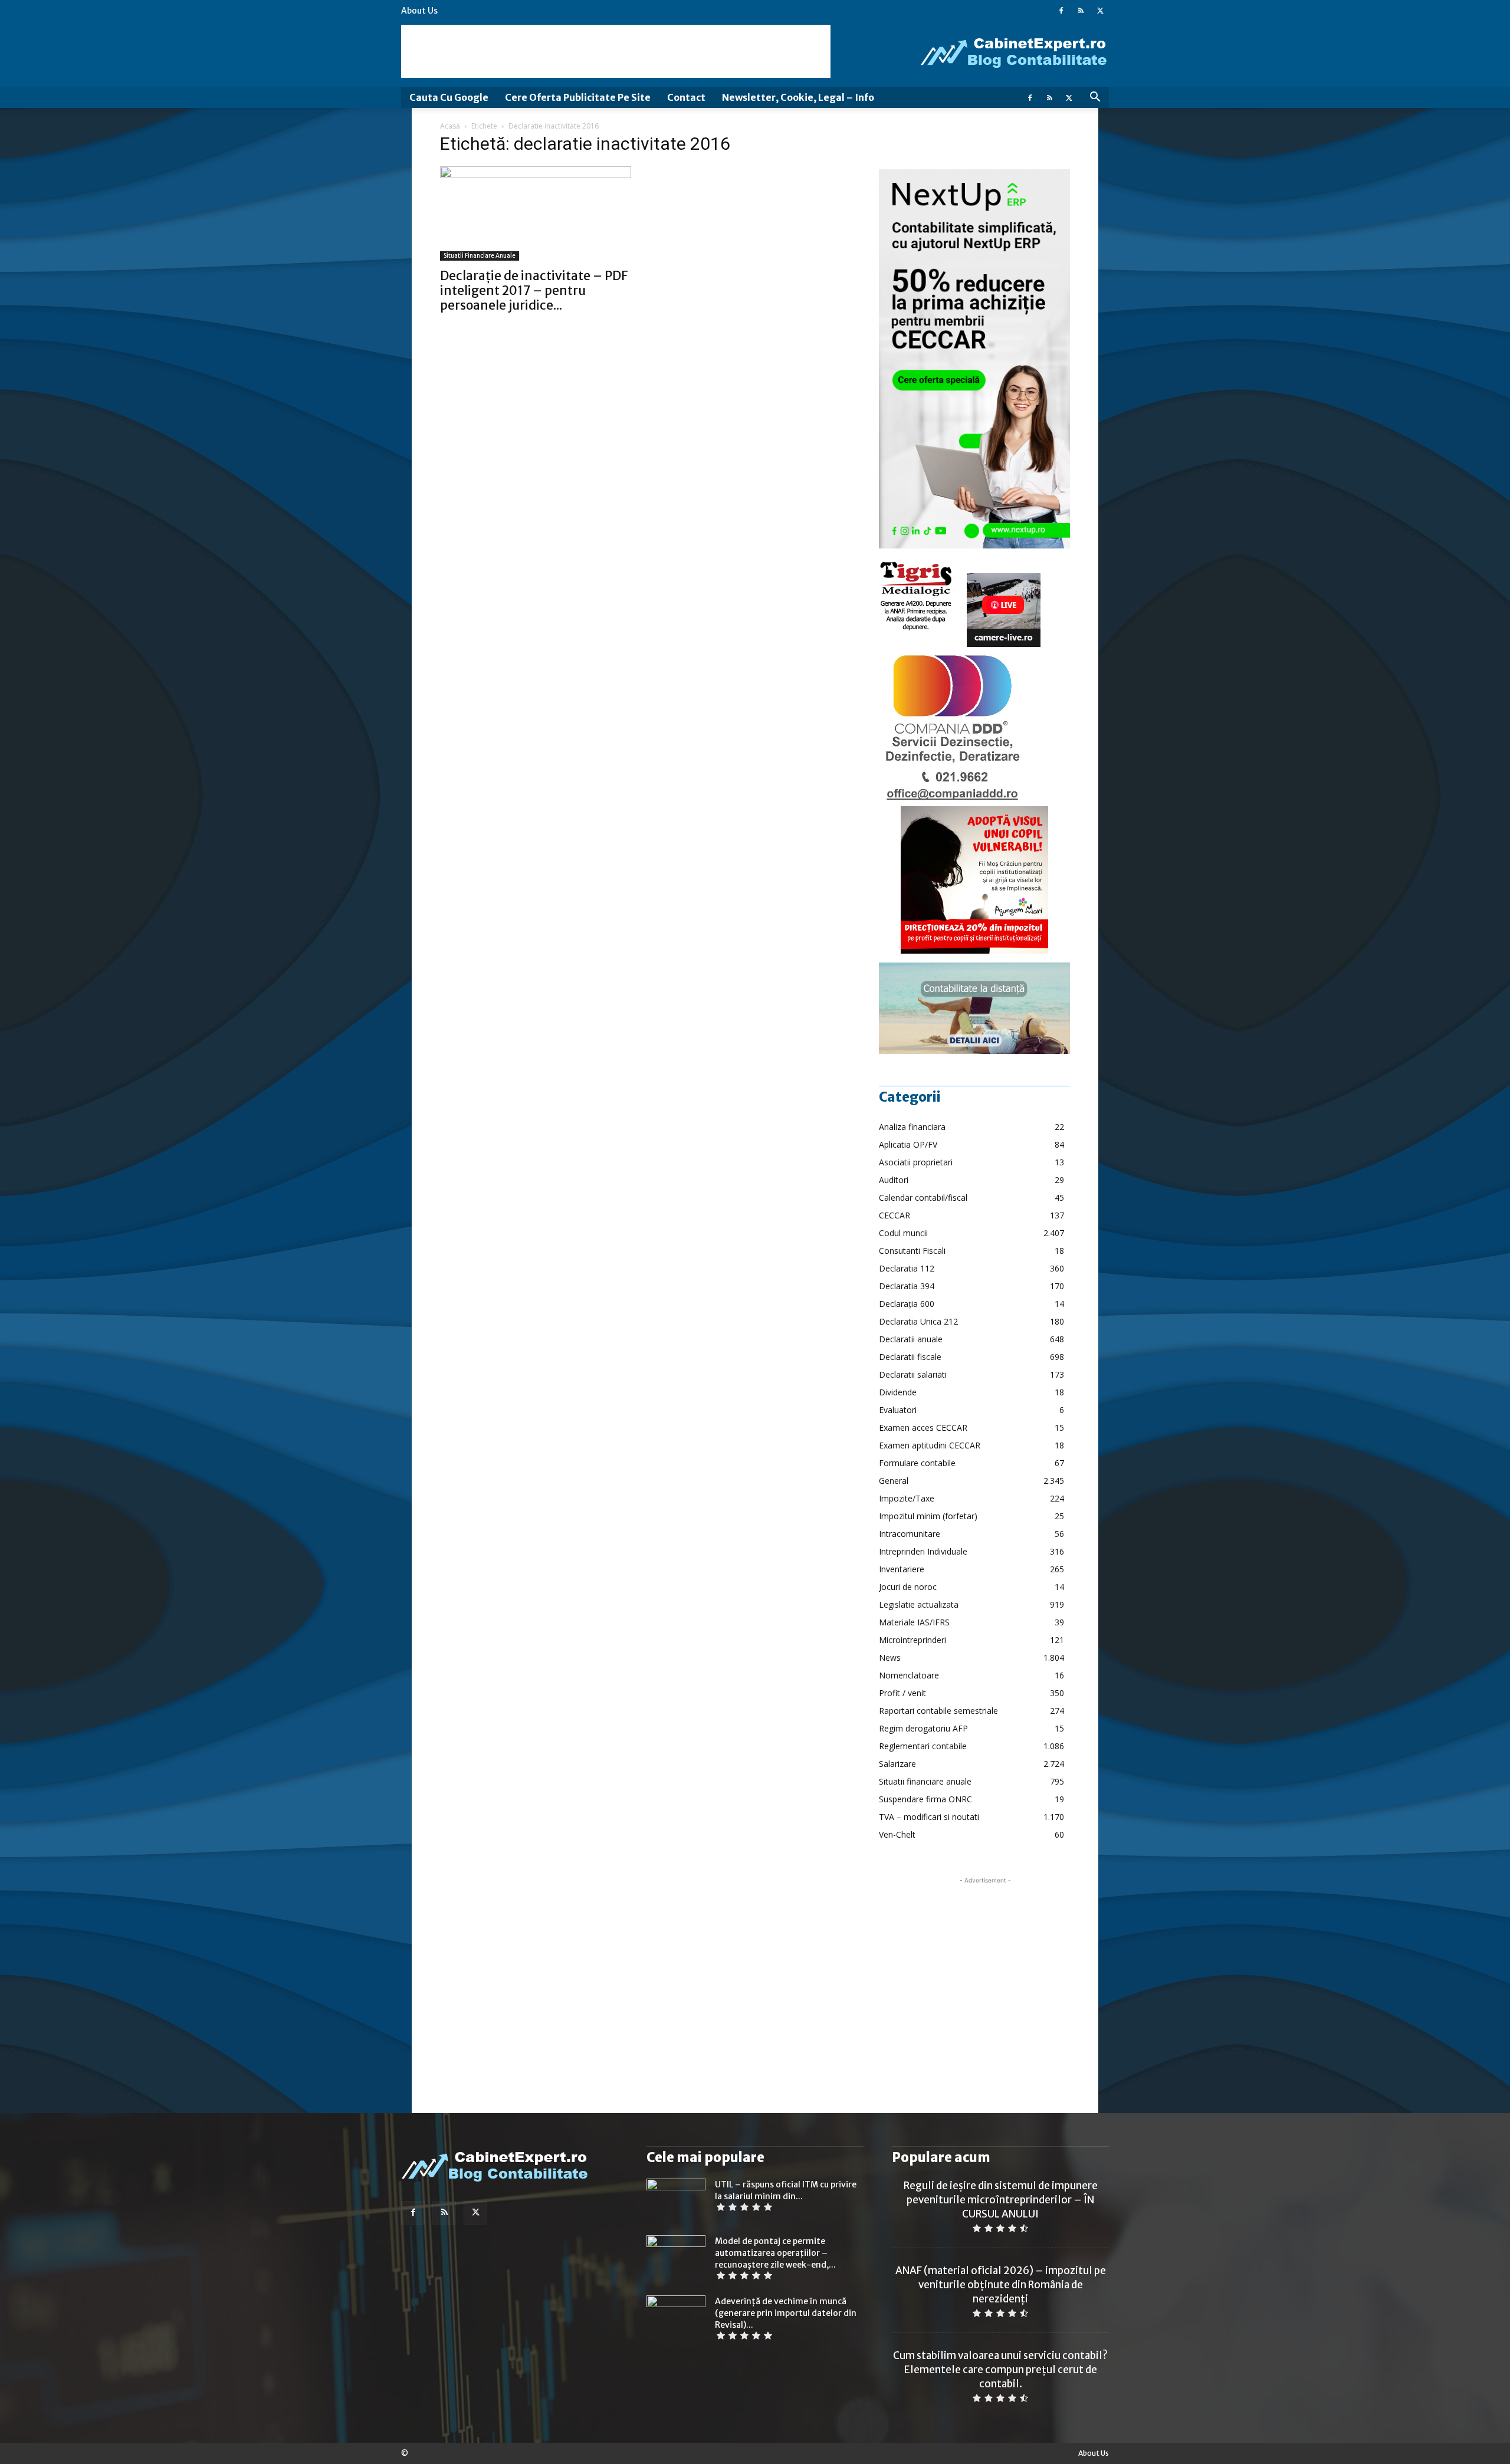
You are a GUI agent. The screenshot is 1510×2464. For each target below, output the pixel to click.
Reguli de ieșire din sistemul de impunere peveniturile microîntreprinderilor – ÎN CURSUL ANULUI (1001, 2200)
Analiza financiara (912, 1127)
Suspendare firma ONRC (925, 1799)
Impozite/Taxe (907, 1498)
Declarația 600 (907, 1304)
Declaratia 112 (907, 1268)
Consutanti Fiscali (912, 1251)
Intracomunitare (910, 1534)
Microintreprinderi (912, 1640)
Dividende (898, 1392)
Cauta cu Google (449, 97)
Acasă (450, 126)
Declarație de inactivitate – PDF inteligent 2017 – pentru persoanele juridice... (534, 290)
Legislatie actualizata (919, 1604)
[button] (1095, 98)
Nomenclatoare (909, 1675)
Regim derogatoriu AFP (923, 1728)
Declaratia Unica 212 (918, 1321)
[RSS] (1081, 11)
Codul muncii (903, 1233)
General (894, 1481)
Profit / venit (902, 1693)
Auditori (894, 1180)
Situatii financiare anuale (480, 256)
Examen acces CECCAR (923, 1428)
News (890, 1658)
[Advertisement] (616, 51)
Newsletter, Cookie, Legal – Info (798, 97)
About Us (419, 11)
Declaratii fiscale (910, 1357)
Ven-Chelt (897, 1834)
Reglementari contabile (923, 1746)
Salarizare (897, 1764)
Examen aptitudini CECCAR (930, 1445)
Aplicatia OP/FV (908, 1144)
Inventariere (902, 1569)
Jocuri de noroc (908, 1587)
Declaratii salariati (913, 1374)
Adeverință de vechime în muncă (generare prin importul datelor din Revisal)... (786, 2313)
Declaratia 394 (907, 1286)
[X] (1100, 11)
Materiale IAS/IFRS (914, 1622)
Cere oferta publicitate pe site (578, 97)
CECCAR (894, 1215)
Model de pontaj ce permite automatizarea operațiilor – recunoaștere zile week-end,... (775, 2253)
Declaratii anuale (911, 1339)
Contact (686, 97)
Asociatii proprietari (916, 1162)
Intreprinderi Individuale (923, 1551)
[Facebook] (1061, 11)
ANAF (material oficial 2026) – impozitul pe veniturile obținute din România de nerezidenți (1001, 2285)
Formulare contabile (917, 1463)
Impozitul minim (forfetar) (928, 1516)
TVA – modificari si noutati (929, 1817)
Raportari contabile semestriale (938, 1711)
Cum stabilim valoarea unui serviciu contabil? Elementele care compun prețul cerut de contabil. (1000, 2370)
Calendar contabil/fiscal (923, 1197)
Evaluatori (898, 1410)
